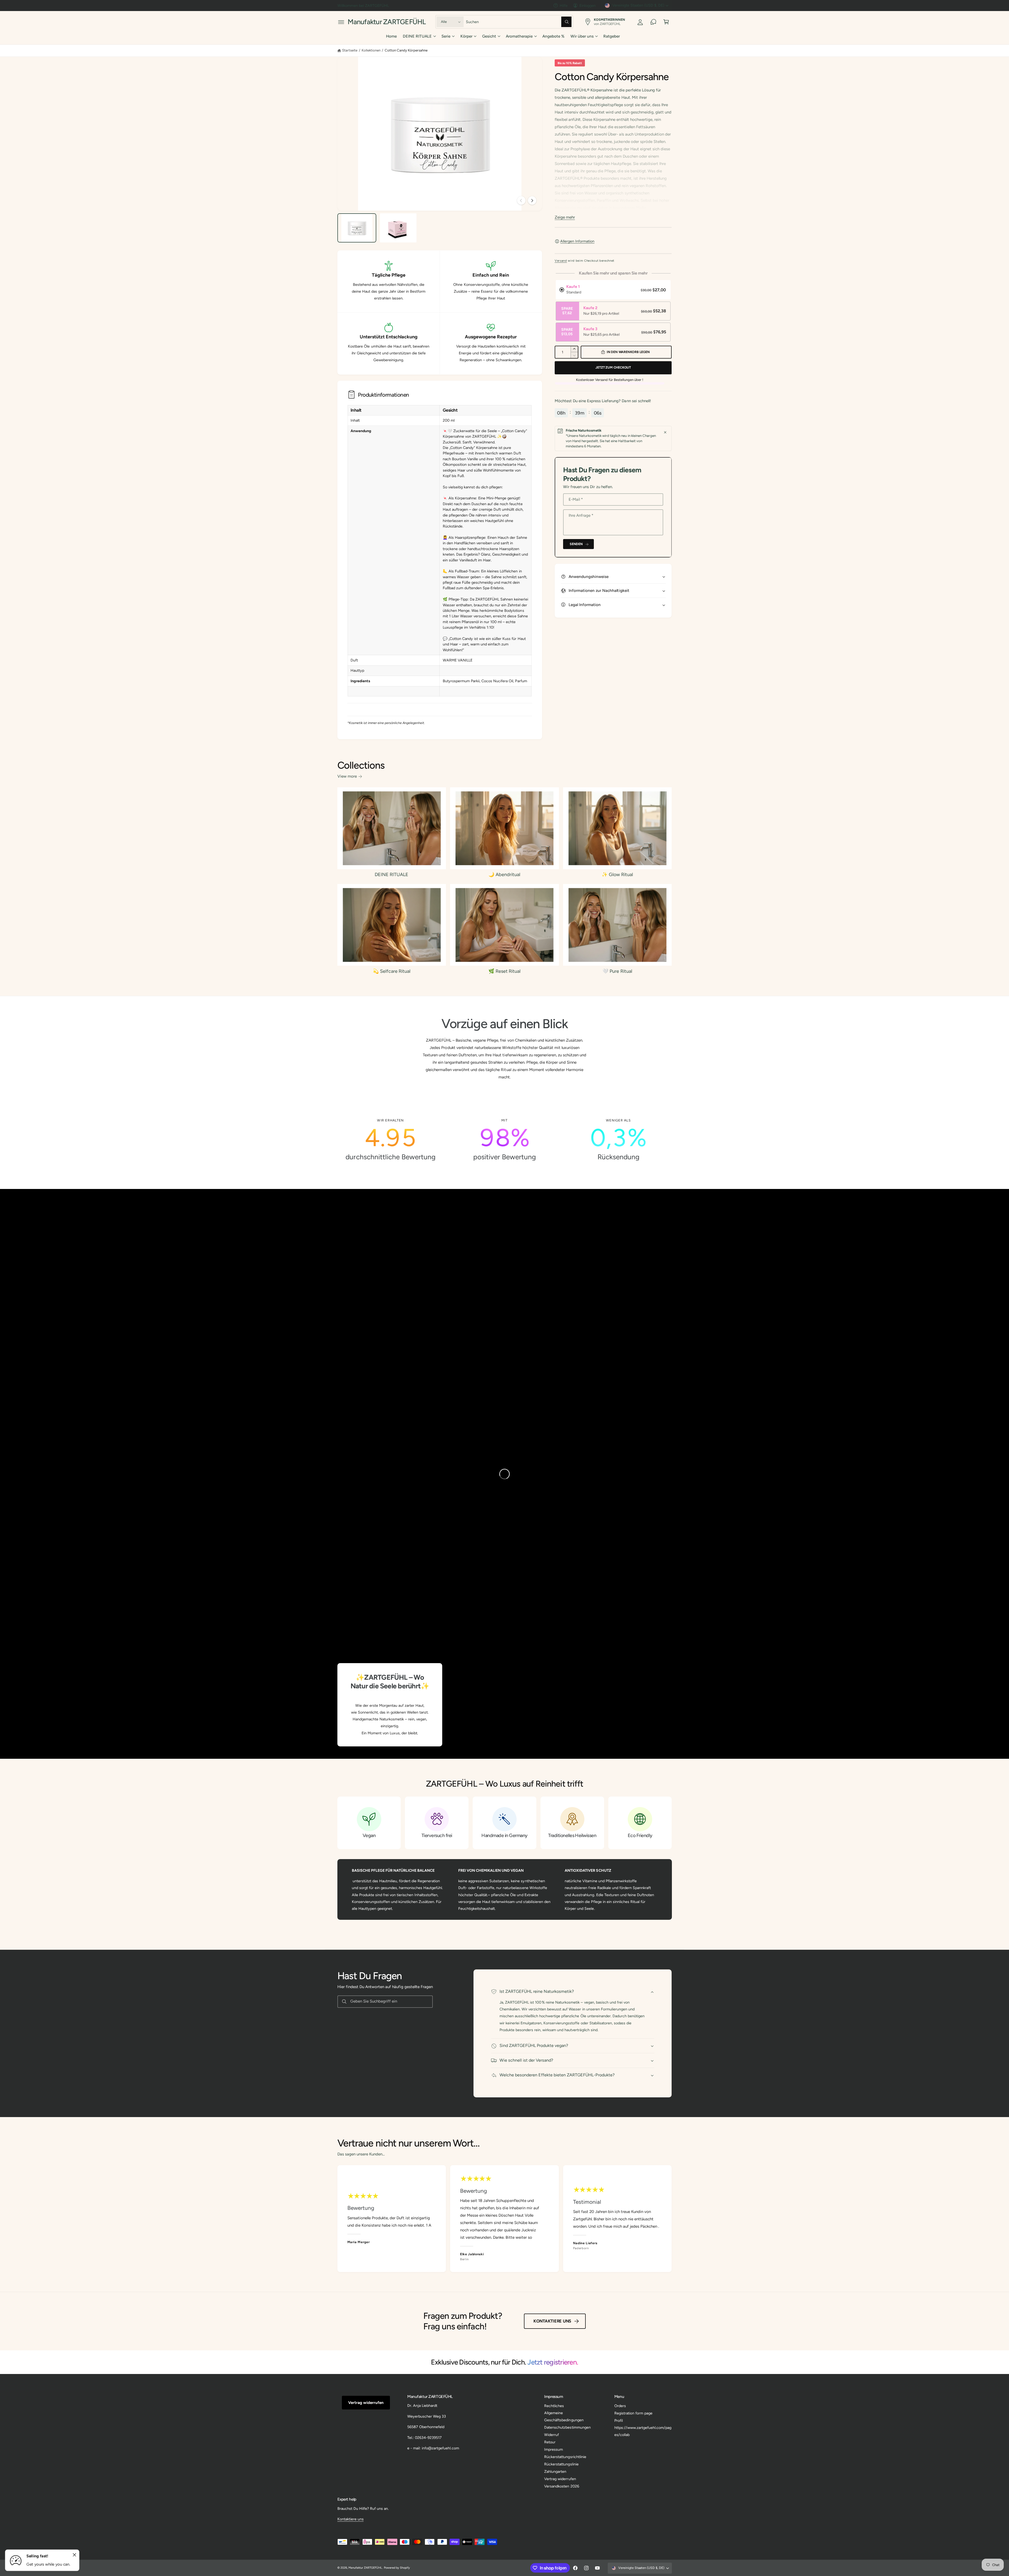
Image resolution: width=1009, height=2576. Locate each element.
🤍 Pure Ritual (617, 971)
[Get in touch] (653, 22)
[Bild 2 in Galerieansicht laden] (398, 228)
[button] (341, 22)
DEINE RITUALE (417, 36)
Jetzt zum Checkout (613, 367)
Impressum (554, 2449)
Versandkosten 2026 (562, 2486)
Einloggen (588, 6)
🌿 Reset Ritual (504, 971)
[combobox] (519, 22)
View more (347, 776)
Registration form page (633, 2413)
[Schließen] (665, 432)
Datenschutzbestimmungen (567, 2427)
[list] (505, 1140)
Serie (446, 36)
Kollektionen (371, 50)
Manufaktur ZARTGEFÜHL (365, 2568)
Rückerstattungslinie (561, 2464)
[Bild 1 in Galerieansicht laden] (357, 228)
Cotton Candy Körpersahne (406, 50)
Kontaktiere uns (552, 2321)
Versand (561, 261)
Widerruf (552, 2435)
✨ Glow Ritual (617, 875)
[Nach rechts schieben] (532, 200)
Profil (619, 2420)
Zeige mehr (565, 217)
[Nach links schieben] (521, 200)
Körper (466, 36)
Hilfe (564, 6)
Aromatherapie (519, 36)
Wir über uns (582, 36)
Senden (576, 544)
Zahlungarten (555, 2471)
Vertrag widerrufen (366, 2403)
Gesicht (489, 36)
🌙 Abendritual (504, 875)
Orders (620, 2406)
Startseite (350, 50)
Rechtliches (554, 2406)
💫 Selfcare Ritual (392, 971)
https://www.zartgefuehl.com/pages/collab (643, 2431)
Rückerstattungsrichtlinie (565, 2457)
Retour (550, 2442)
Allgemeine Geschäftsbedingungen (564, 2416)
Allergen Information (577, 241)
